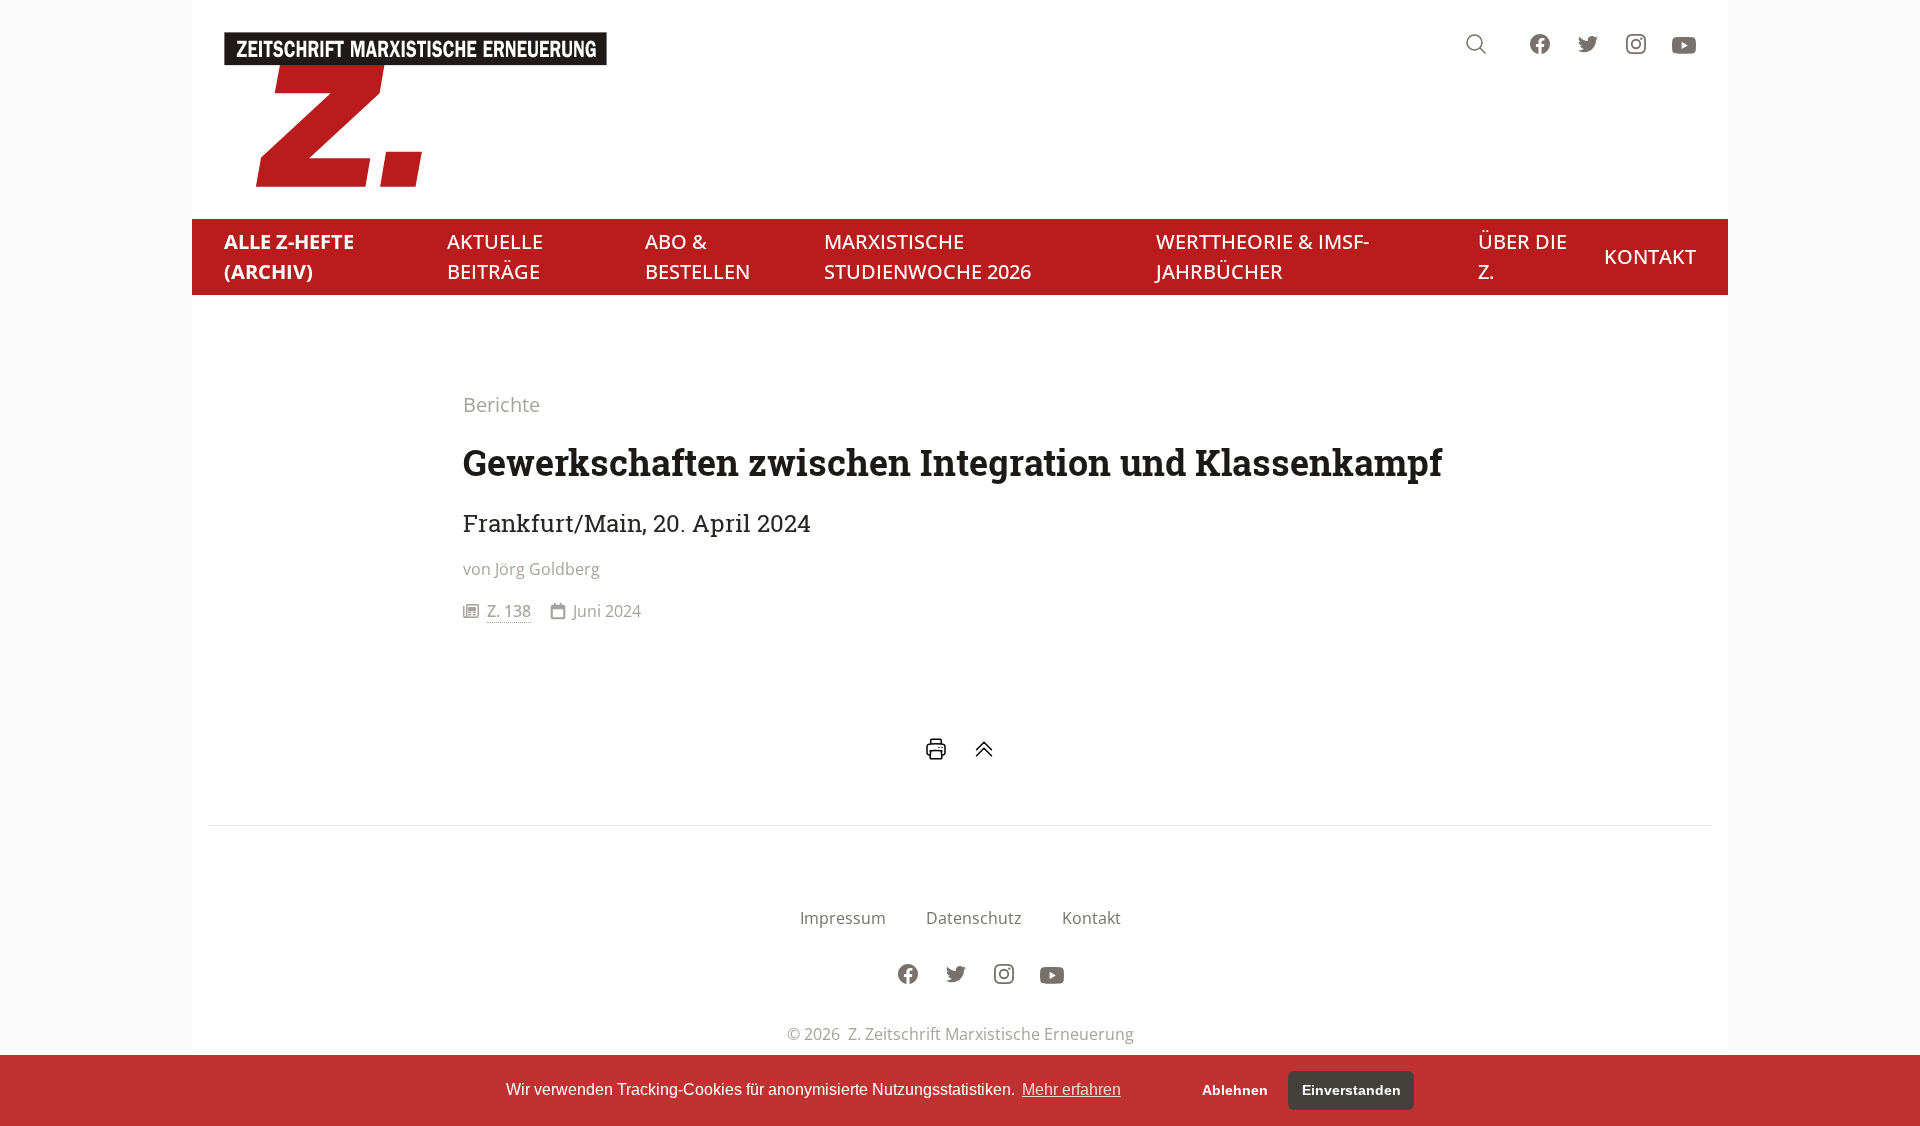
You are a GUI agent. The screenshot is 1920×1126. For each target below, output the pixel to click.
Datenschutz (974, 918)
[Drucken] (936, 749)
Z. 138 (509, 611)
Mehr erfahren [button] (1071, 1089)
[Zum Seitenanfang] (984, 749)
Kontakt (1091, 918)
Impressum (843, 918)
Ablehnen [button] (1235, 1090)
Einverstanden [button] (1351, 1090)
